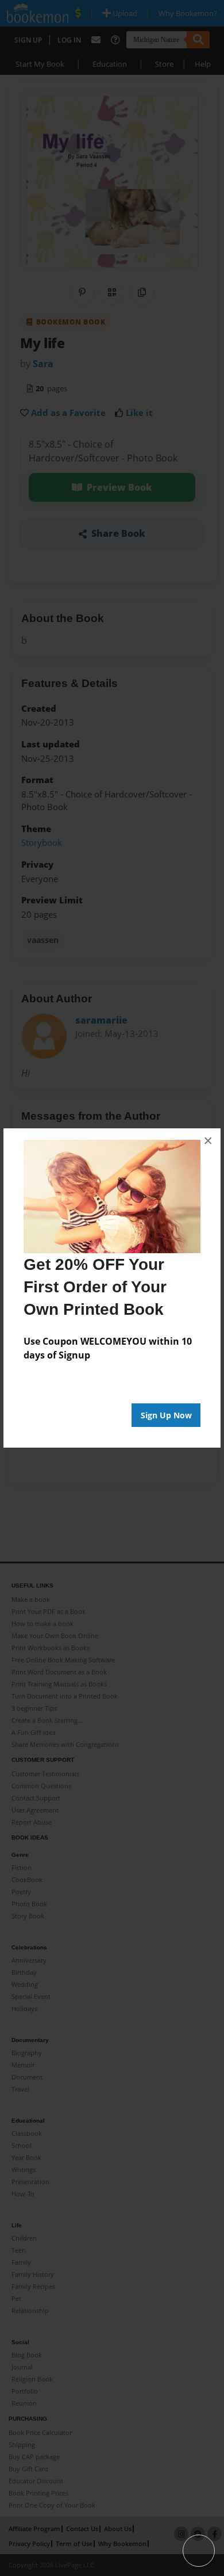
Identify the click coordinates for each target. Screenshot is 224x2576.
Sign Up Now (166, 1415)
